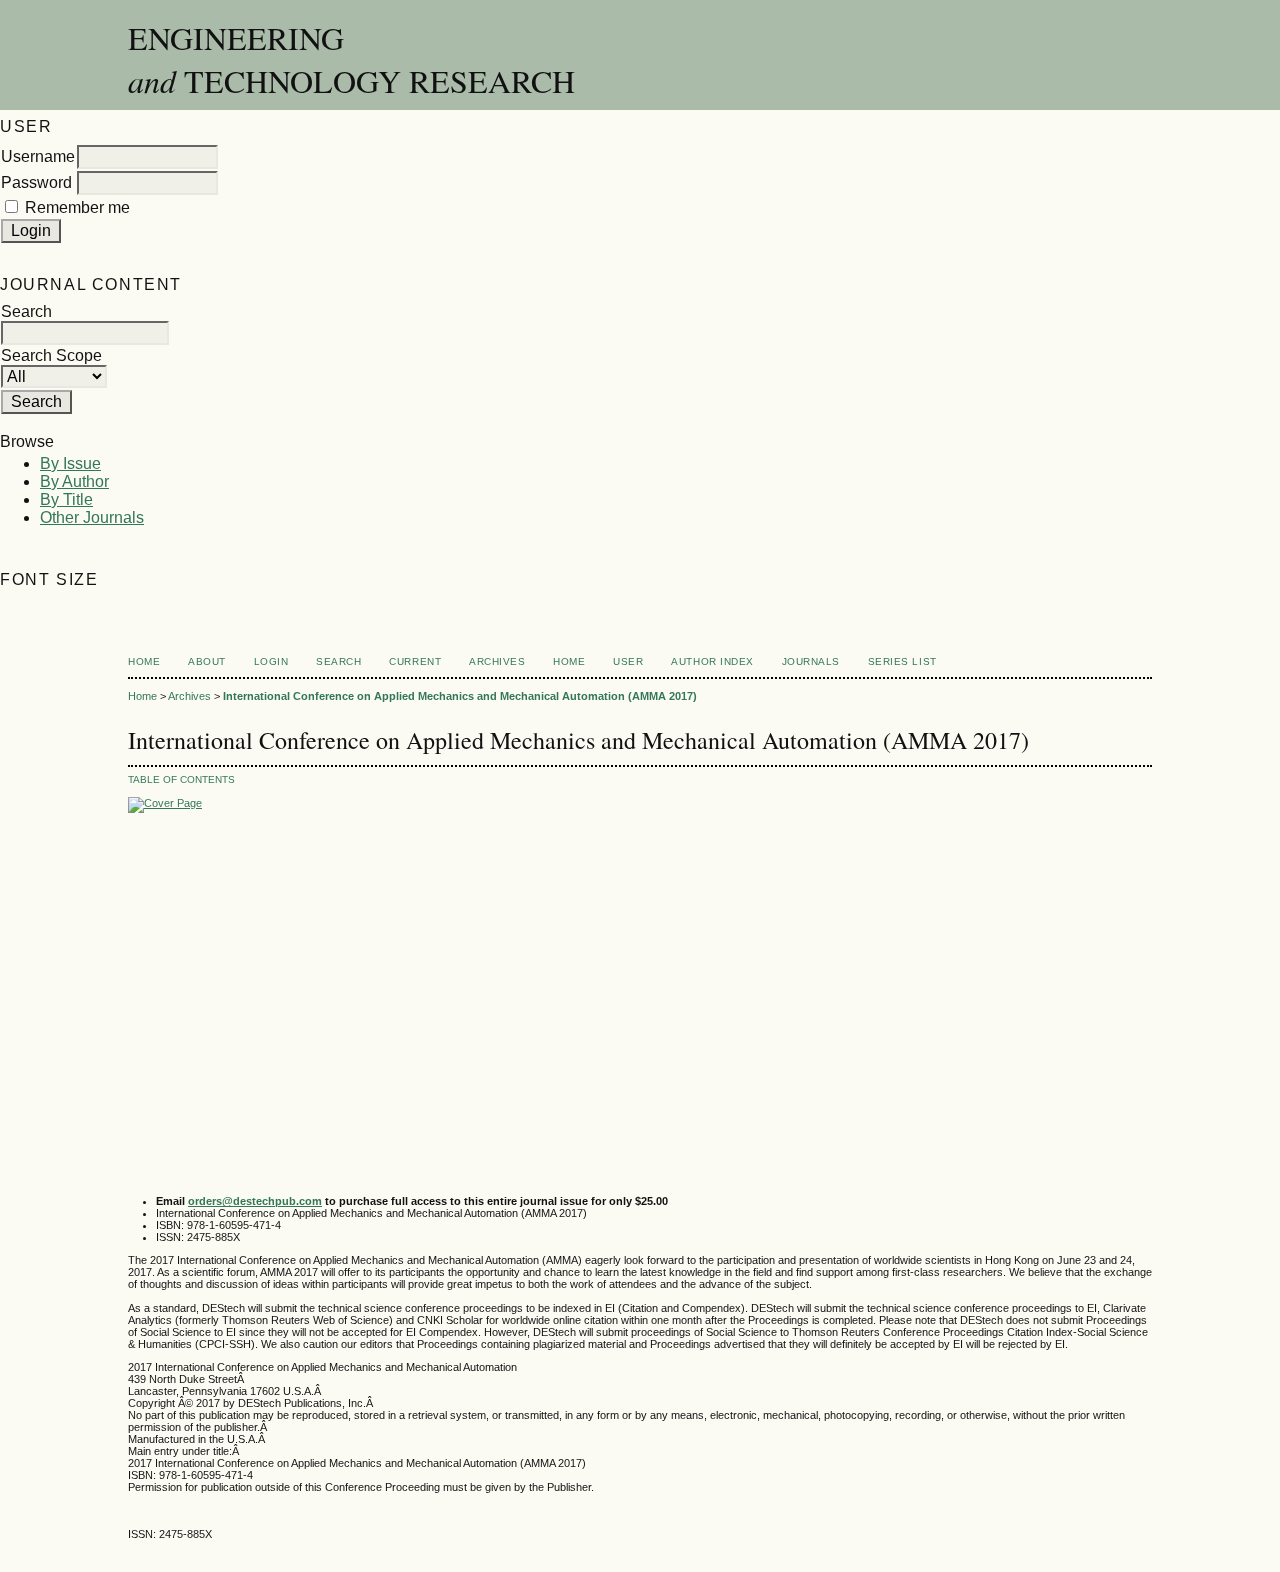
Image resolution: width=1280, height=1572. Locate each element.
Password (36, 182)
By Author (74, 481)
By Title (66, 499)
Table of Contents (181, 779)
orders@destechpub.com (255, 1201)
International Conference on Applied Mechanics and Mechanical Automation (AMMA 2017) (460, 696)
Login (271, 661)
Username (38, 156)
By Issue (70, 463)
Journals (811, 661)
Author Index (712, 661)
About (207, 661)
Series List (902, 661)
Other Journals (92, 517)
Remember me (77, 207)
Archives (497, 661)
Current (415, 661)
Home (144, 661)
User (628, 661)
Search (338, 661)
